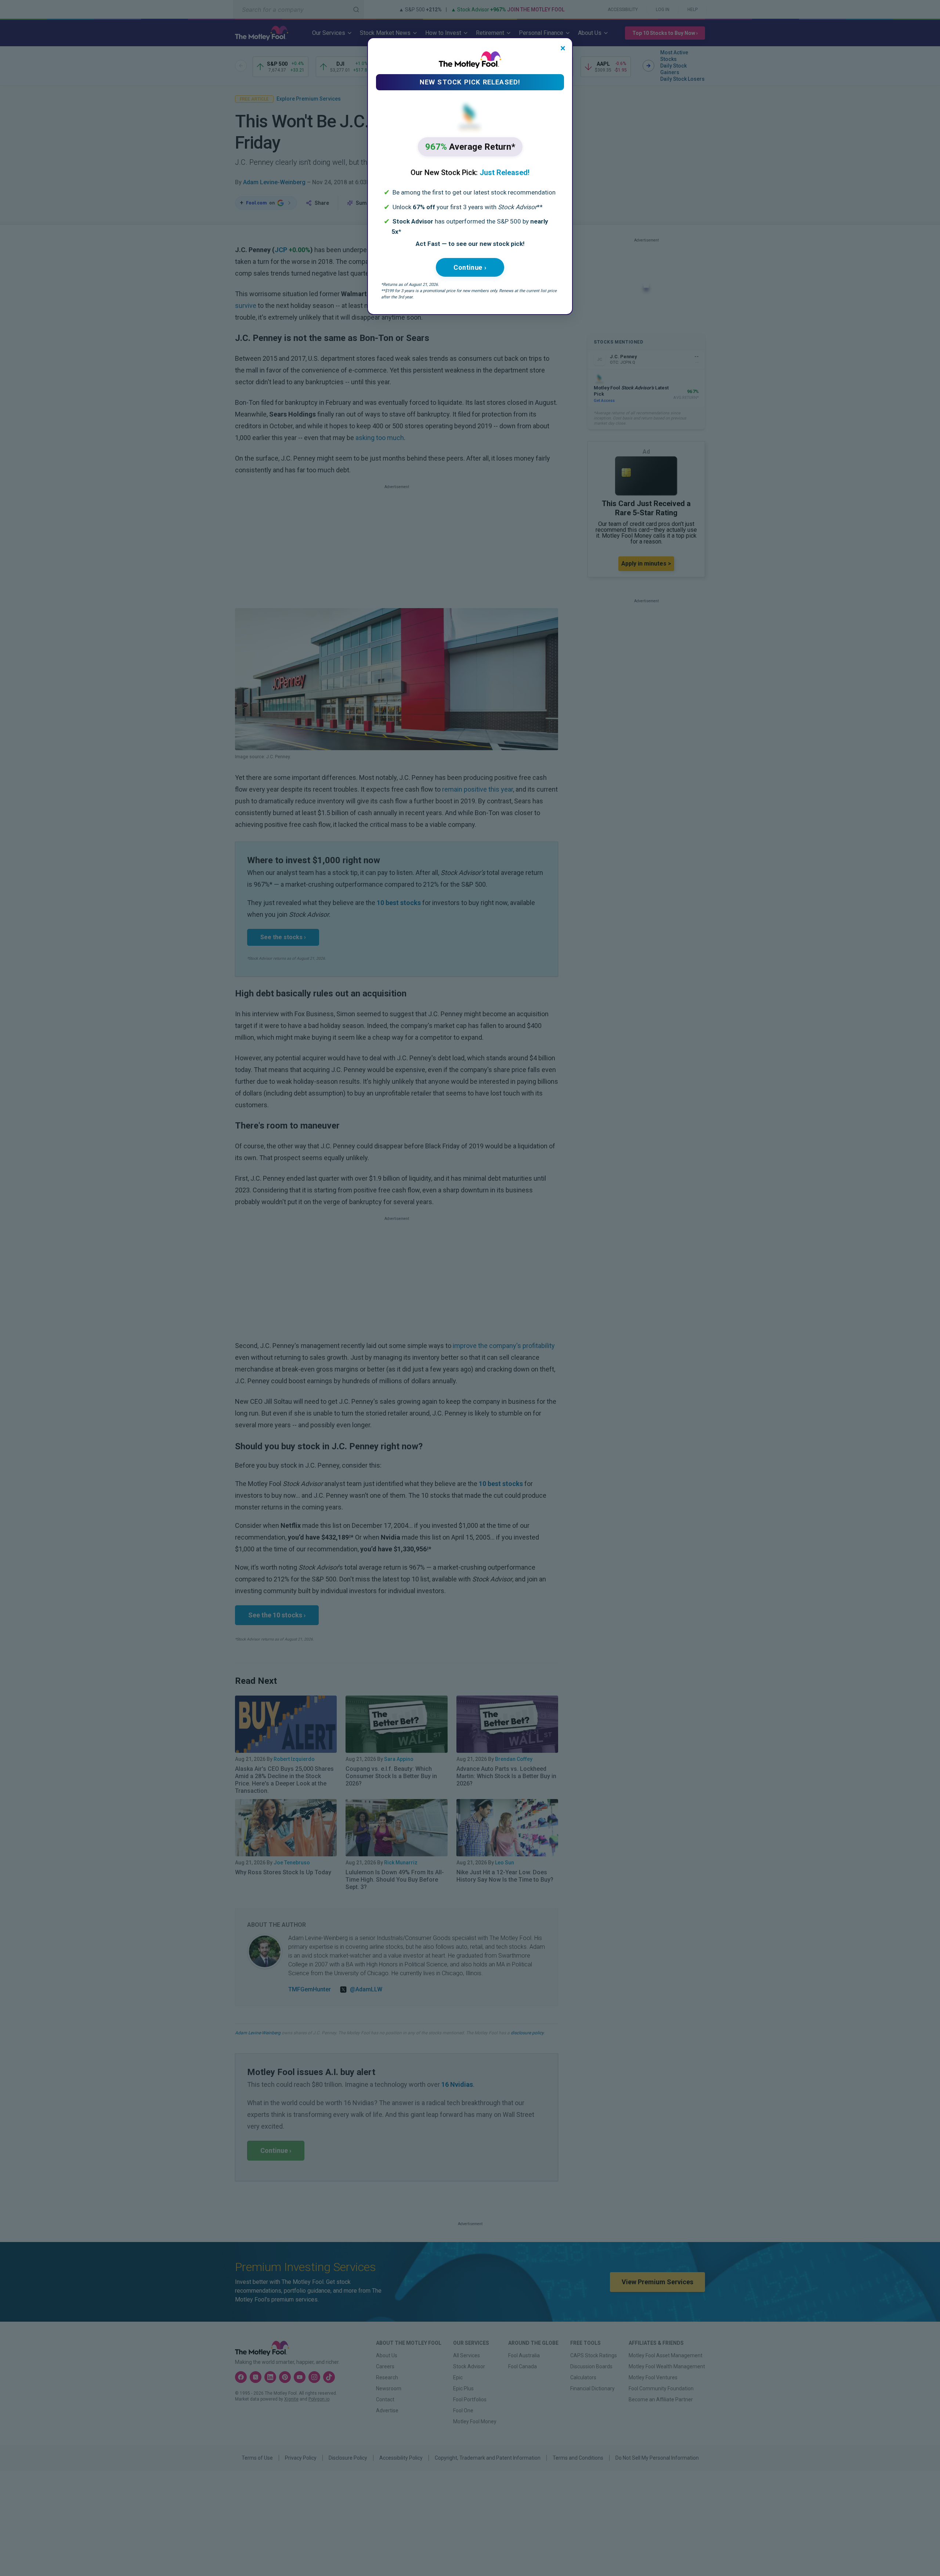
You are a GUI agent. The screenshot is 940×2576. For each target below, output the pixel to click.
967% (470, 147)
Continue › (470, 267)
